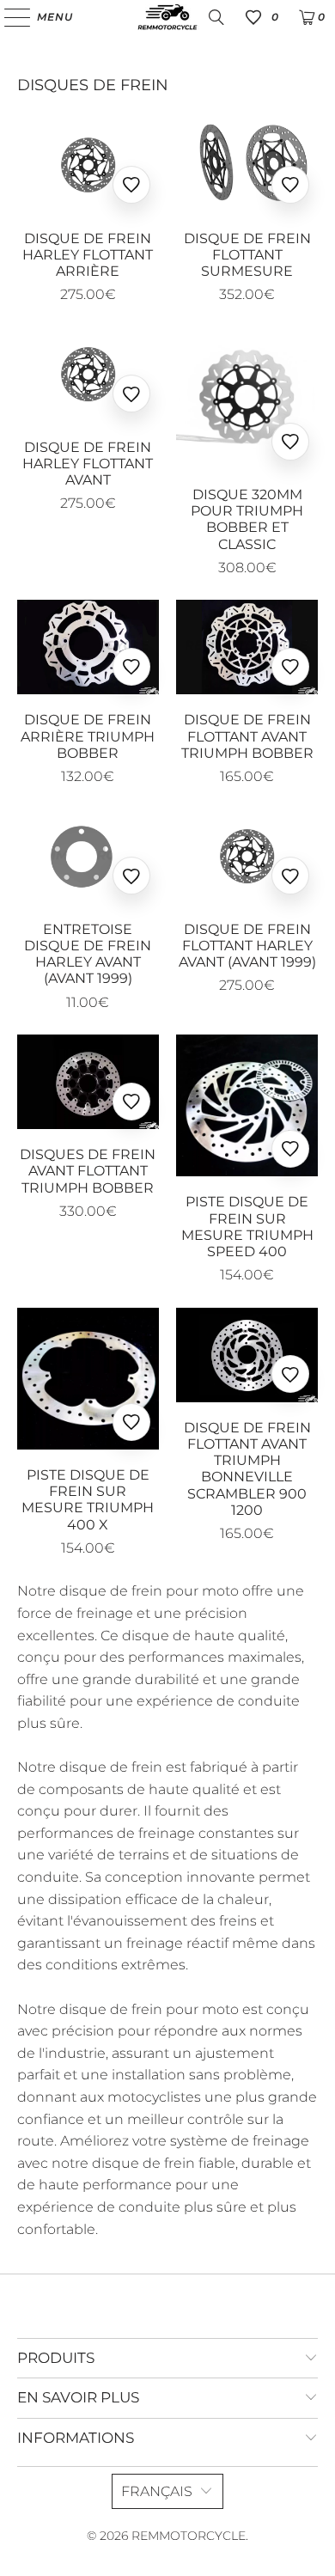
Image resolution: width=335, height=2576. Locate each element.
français (157, 2491)
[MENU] (9, 17)
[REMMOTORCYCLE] (168, 17)
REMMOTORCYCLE (189, 2536)
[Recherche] (216, 17)
